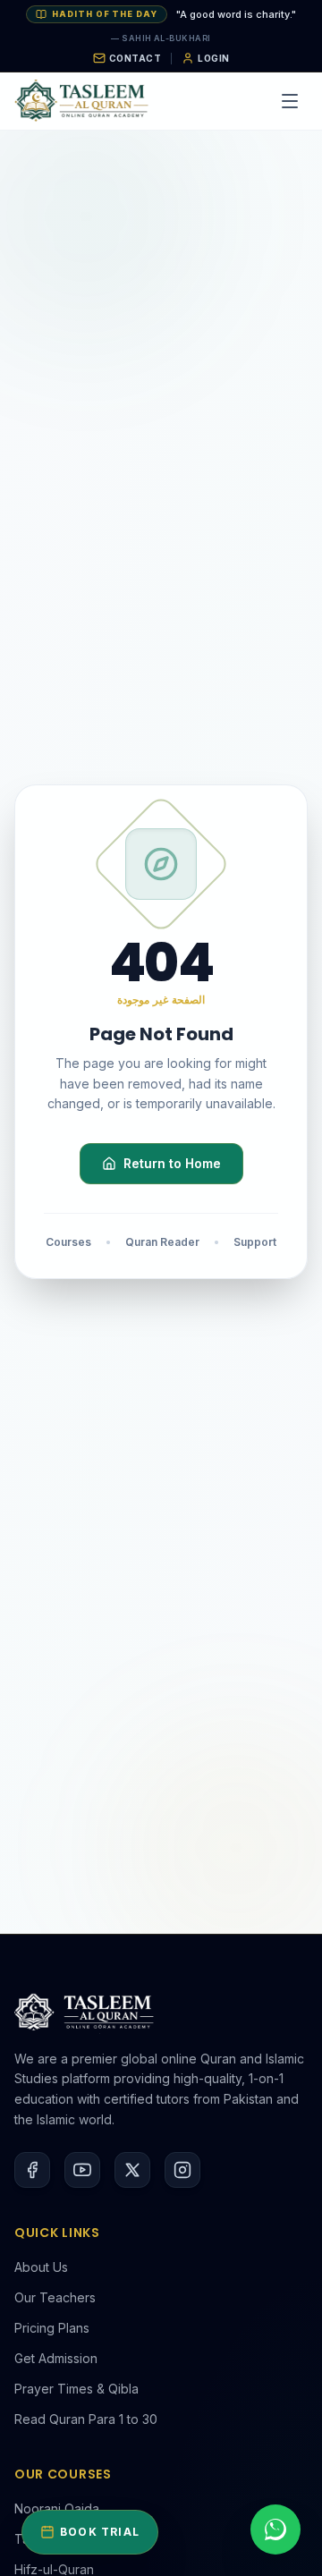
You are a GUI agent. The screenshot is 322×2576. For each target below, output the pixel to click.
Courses (68, 1242)
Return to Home (172, 1163)
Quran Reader (162, 1242)
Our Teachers (55, 2297)
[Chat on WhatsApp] (275, 2529)
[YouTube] (82, 2170)
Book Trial (100, 2532)
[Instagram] (182, 2170)
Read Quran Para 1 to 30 (86, 2419)
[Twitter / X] (132, 2170)
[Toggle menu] (290, 101)
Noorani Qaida (57, 2508)
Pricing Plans (52, 2328)
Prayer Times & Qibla (76, 2389)
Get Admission (56, 2358)
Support (255, 1242)
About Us (41, 2267)
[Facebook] (32, 2170)
